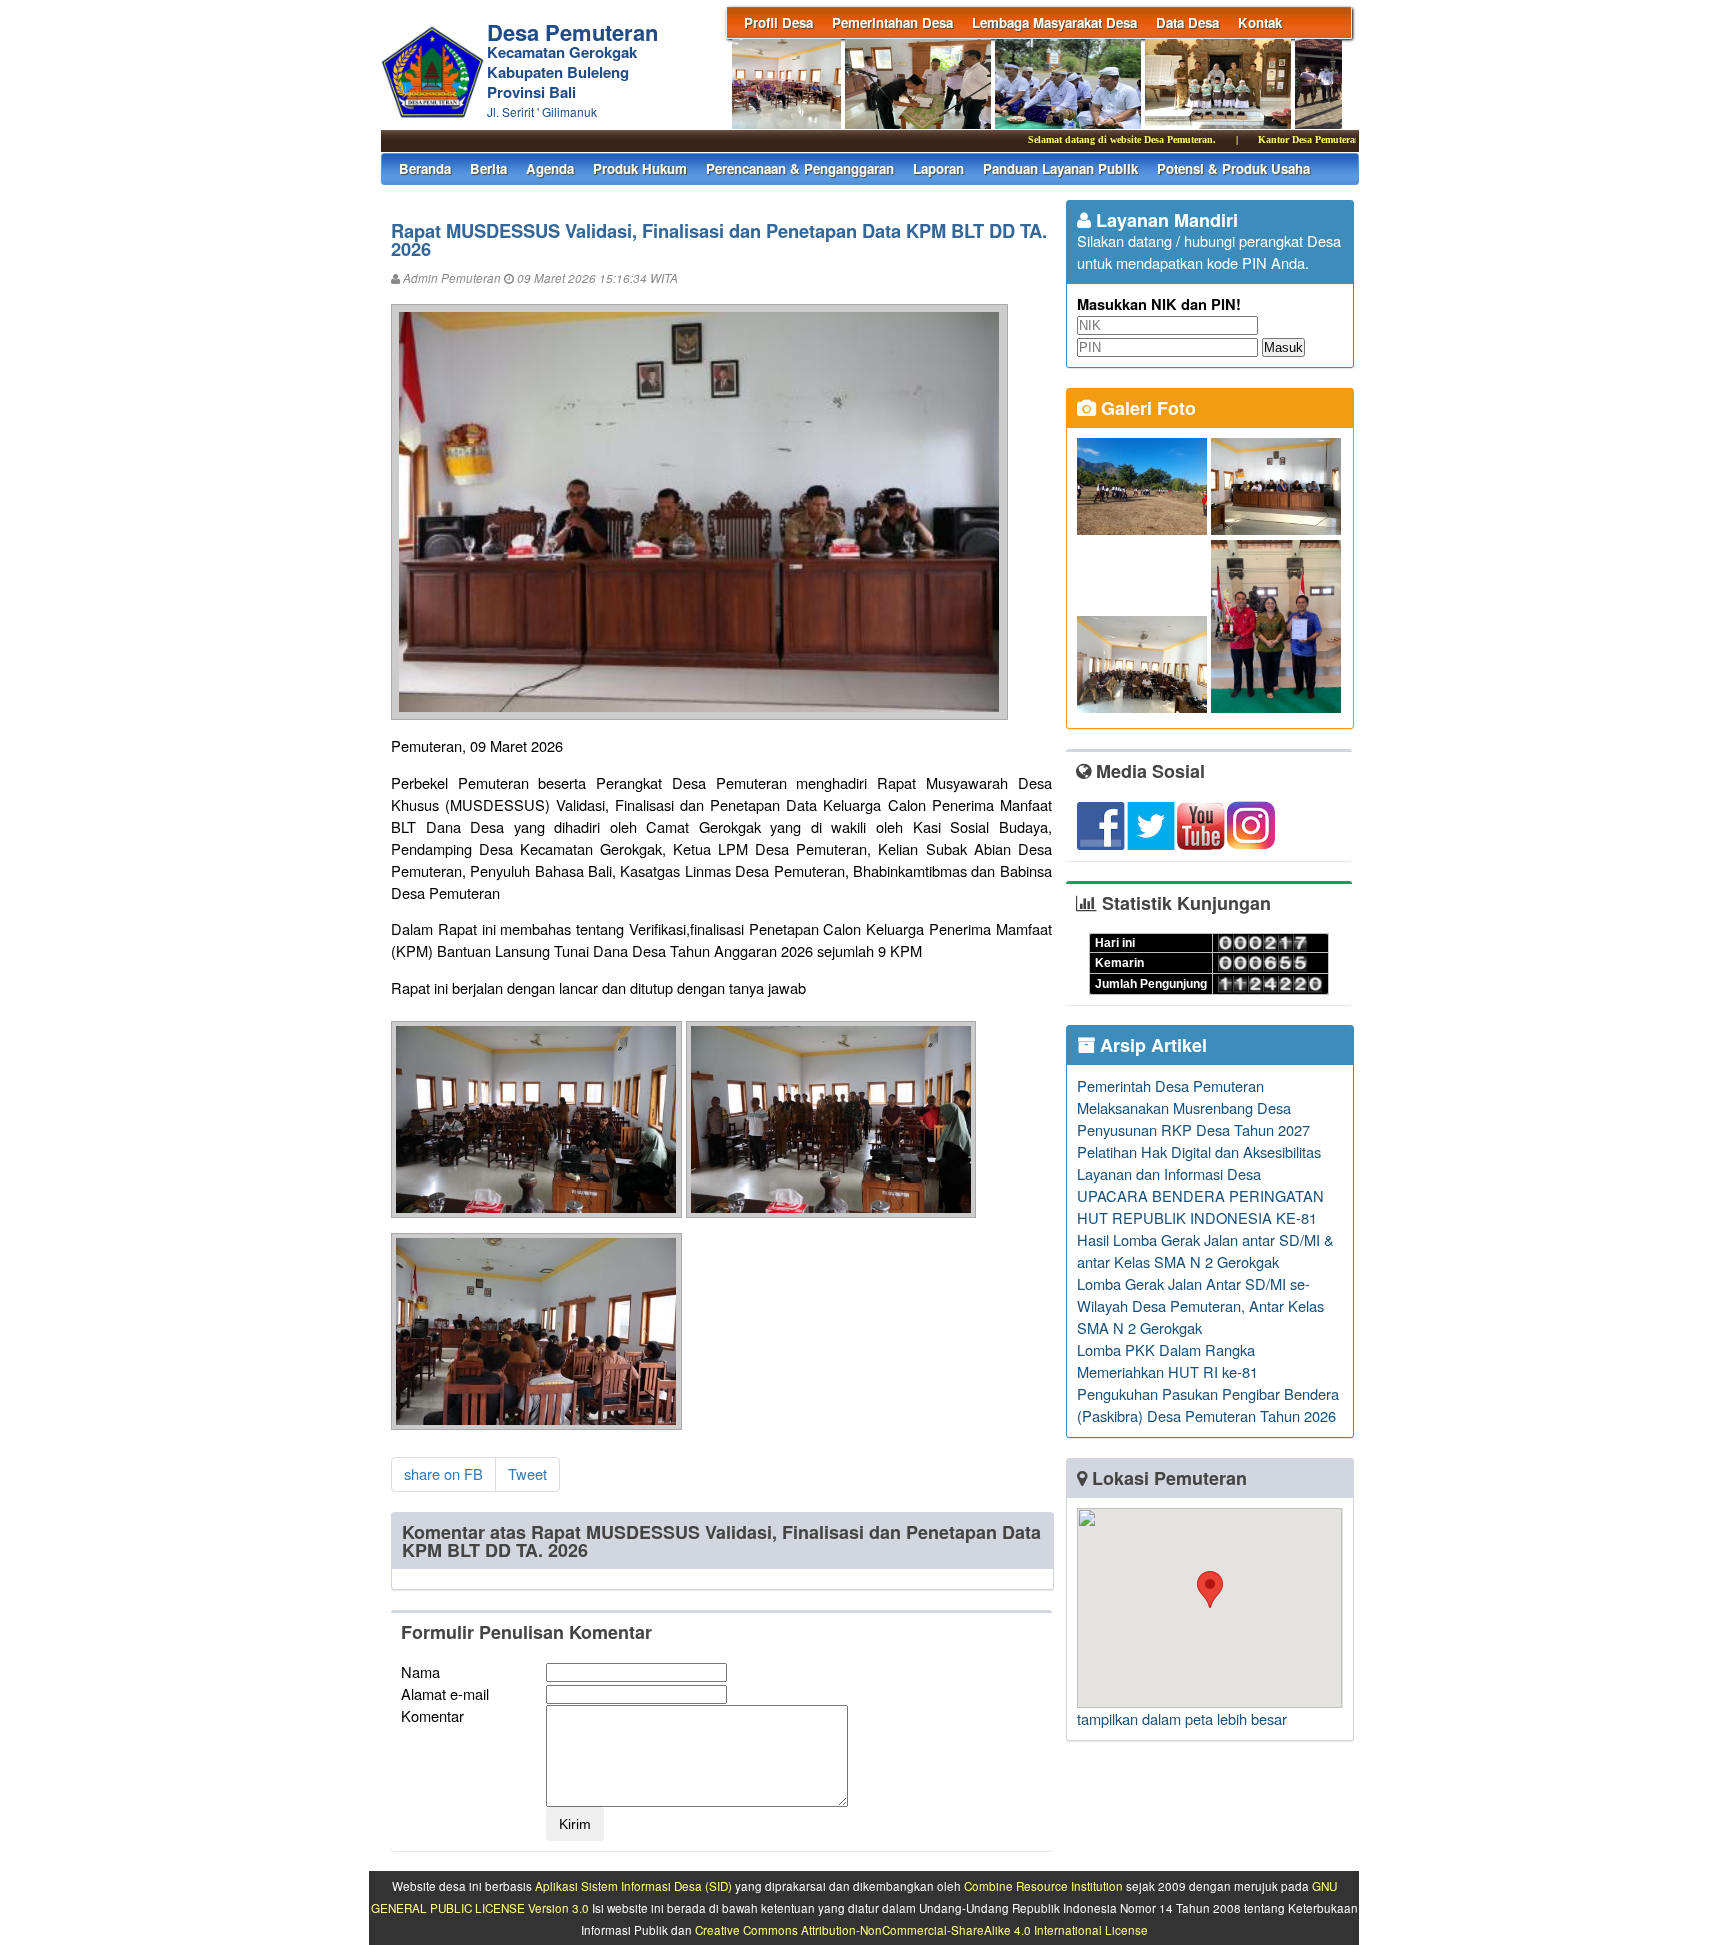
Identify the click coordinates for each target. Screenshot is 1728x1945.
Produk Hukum (640, 168)
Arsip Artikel (1151, 1045)
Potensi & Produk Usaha (1233, 168)
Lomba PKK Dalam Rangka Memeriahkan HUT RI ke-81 (1167, 1360)
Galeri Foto (1146, 408)
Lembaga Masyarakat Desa (1054, 22)
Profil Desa (778, 22)
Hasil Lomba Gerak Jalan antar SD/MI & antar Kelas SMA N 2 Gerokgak (1205, 1250)
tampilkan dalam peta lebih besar (1182, 1718)
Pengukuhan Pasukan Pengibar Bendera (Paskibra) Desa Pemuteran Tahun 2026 (1208, 1404)
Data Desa (1187, 22)
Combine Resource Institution (1043, 1886)
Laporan (938, 168)
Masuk (1283, 347)
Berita (488, 168)
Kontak (1260, 22)
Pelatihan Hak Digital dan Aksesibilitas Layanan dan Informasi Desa (1199, 1162)
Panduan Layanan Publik (1060, 168)
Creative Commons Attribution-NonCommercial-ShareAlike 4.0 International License (921, 1930)
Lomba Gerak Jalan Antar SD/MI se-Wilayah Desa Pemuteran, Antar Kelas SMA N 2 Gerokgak (1200, 1305)
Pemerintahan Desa (892, 22)
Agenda (550, 168)
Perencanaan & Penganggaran (800, 168)
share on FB (443, 1473)
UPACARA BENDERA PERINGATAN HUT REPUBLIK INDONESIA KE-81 (1200, 1206)
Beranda (425, 168)
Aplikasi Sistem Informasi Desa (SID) (633, 1886)
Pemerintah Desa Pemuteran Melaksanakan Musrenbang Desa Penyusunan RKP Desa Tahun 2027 (1193, 1107)
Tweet (527, 1473)
